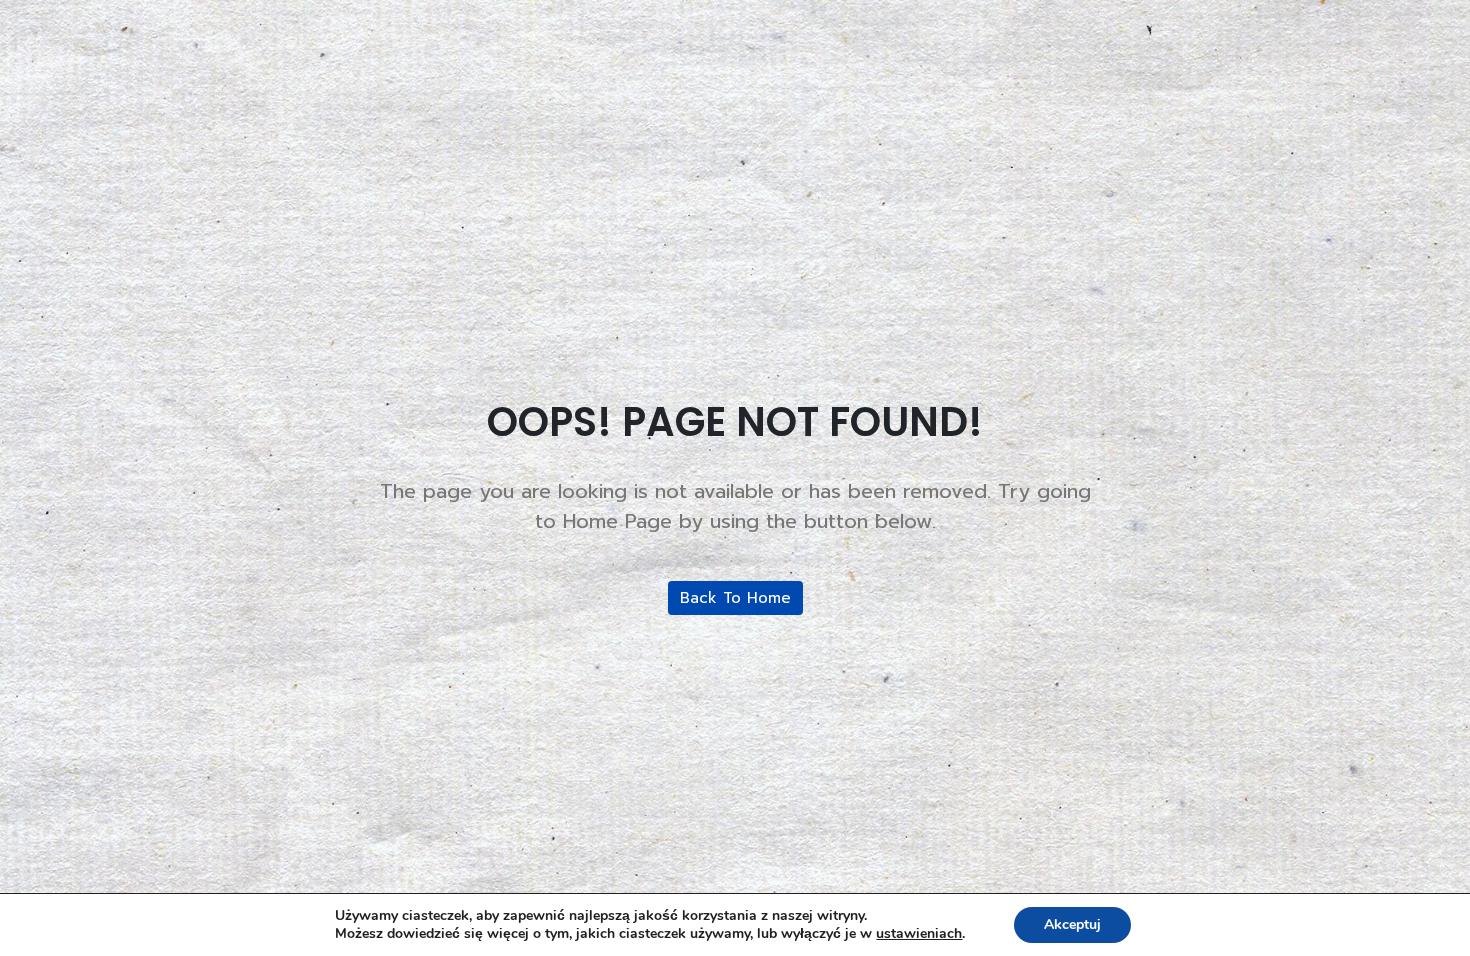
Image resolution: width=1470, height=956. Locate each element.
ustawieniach (919, 934)
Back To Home (735, 598)
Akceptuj (1072, 924)
